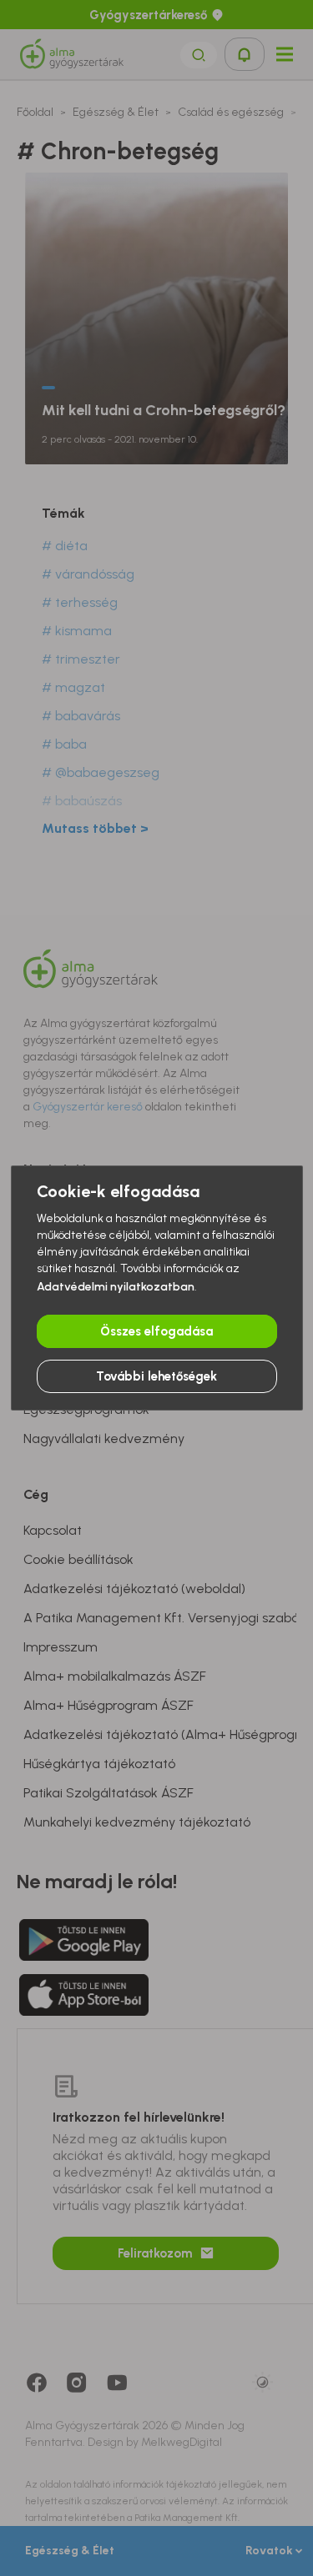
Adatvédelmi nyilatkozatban (116, 1287)
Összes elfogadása (156, 1331)
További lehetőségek (156, 1376)
